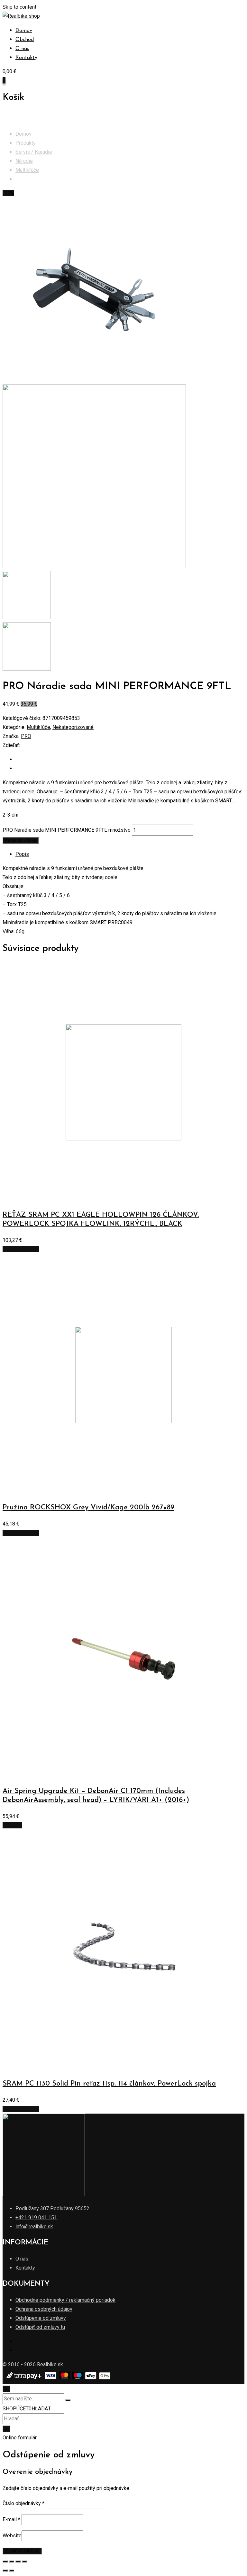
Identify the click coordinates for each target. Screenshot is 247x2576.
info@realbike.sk (34, 2227)
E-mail (11, 2519)
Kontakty (26, 58)
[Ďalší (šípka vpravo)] (12, 2571)
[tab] (130, 854)
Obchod (25, 40)
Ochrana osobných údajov (44, 2309)
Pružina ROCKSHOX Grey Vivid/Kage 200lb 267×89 (88, 1508)
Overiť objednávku (22, 2551)
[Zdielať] (12, 2561)
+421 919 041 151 (36, 2218)
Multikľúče (38, 727)
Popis (22, 854)
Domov (24, 31)
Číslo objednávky (23, 2503)
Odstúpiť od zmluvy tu (40, 2327)
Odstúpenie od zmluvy (41, 2318)
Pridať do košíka (21, 840)
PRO (26, 736)
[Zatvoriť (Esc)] (5, 2561)
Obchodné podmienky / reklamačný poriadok (65, 2300)
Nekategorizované (73, 727)
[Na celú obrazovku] (18, 2561)
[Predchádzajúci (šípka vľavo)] (5, 2571)
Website (12, 2536)
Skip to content (19, 7)
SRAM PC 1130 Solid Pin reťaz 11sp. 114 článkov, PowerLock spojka (109, 2084)
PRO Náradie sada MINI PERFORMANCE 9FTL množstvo (67, 830)
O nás (22, 49)
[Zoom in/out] (24, 2561)
